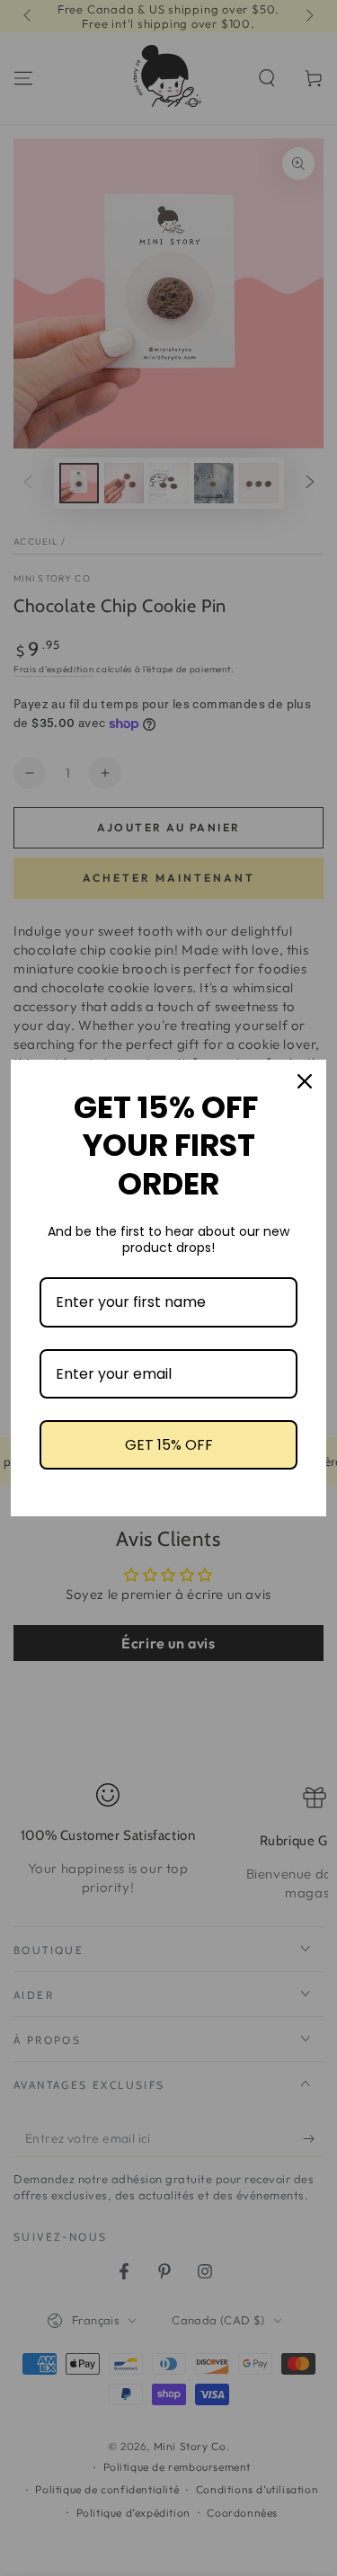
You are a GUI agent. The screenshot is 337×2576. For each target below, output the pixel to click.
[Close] (305, 1081)
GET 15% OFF (169, 1445)
